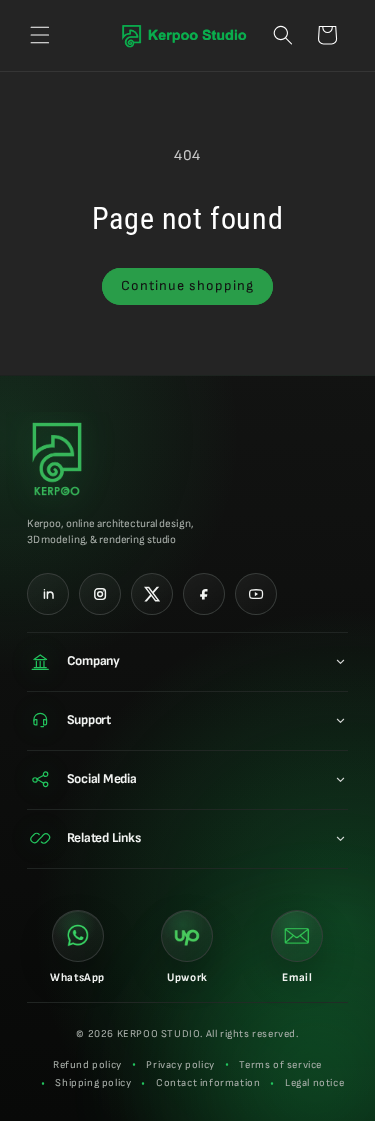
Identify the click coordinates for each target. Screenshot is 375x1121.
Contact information (208, 1083)
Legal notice (314, 1083)
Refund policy (87, 1065)
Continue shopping (187, 285)
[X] (152, 594)
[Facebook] (204, 594)
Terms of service (280, 1065)
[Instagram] (100, 594)
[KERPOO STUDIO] (67, 459)
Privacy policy (180, 1065)
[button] (40, 35)
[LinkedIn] (48, 594)
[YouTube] (256, 594)
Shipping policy (93, 1083)
